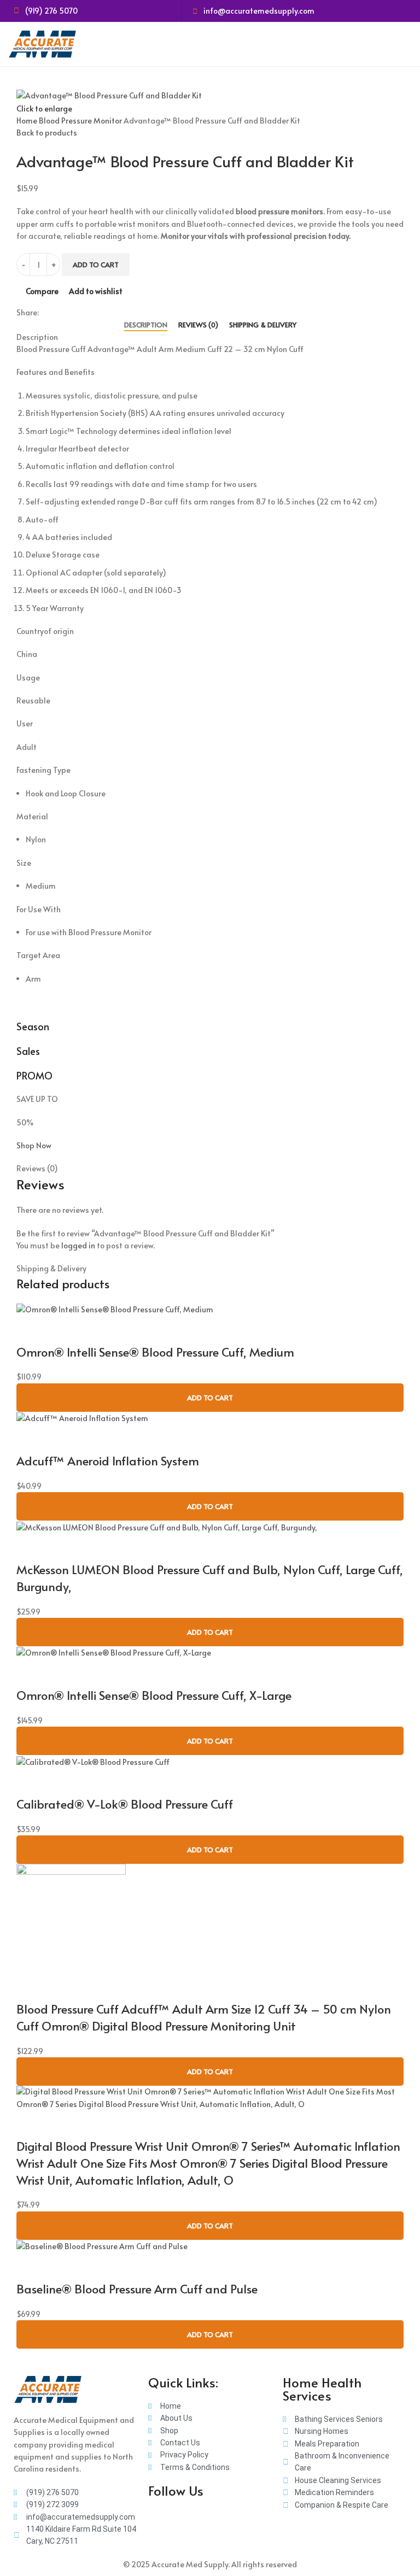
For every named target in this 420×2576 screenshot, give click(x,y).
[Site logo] (44, 43)
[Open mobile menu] (407, 44)
